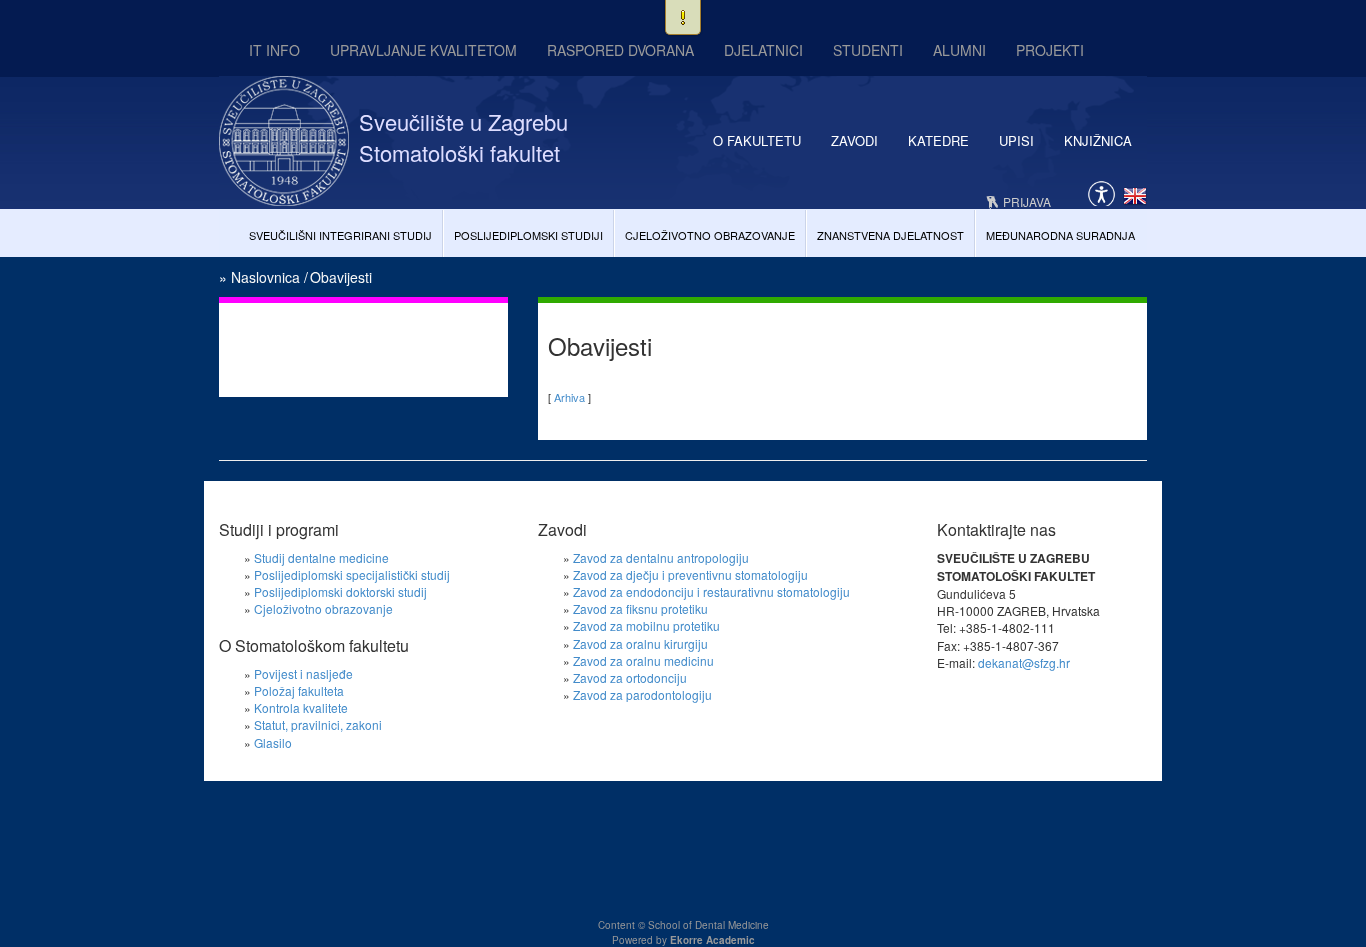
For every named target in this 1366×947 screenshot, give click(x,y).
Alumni (959, 50)
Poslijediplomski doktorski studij (340, 591)
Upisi (1016, 140)
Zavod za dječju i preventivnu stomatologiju (690, 574)
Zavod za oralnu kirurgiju (640, 643)
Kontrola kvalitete (301, 707)
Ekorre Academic (712, 940)
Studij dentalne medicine (321, 557)
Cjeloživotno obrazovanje (710, 235)
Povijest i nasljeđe (303, 673)
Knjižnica (1098, 140)
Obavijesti (341, 277)
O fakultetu (757, 140)
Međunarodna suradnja (1060, 235)
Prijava (1027, 201)
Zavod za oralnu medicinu (643, 660)
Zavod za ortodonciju (630, 677)
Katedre (938, 140)
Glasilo (273, 742)
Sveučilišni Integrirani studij (340, 235)
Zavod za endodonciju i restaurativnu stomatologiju (711, 591)
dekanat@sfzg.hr (1024, 662)
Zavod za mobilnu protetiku (646, 625)
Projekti (1050, 50)
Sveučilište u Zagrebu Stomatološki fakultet (463, 137)
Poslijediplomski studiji (528, 235)
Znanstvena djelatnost (890, 235)
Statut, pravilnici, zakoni (318, 724)
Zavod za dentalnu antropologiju (661, 557)
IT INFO (274, 50)
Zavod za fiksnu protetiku (640, 608)
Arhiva (569, 397)
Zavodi (854, 140)
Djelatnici (763, 50)
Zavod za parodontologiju (642, 694)
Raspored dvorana (620, 50)
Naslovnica (265, 277)
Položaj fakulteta (299, 690)
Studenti (868, 50)
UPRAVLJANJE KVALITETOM (423, 50)
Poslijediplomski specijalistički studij (352, 574)
